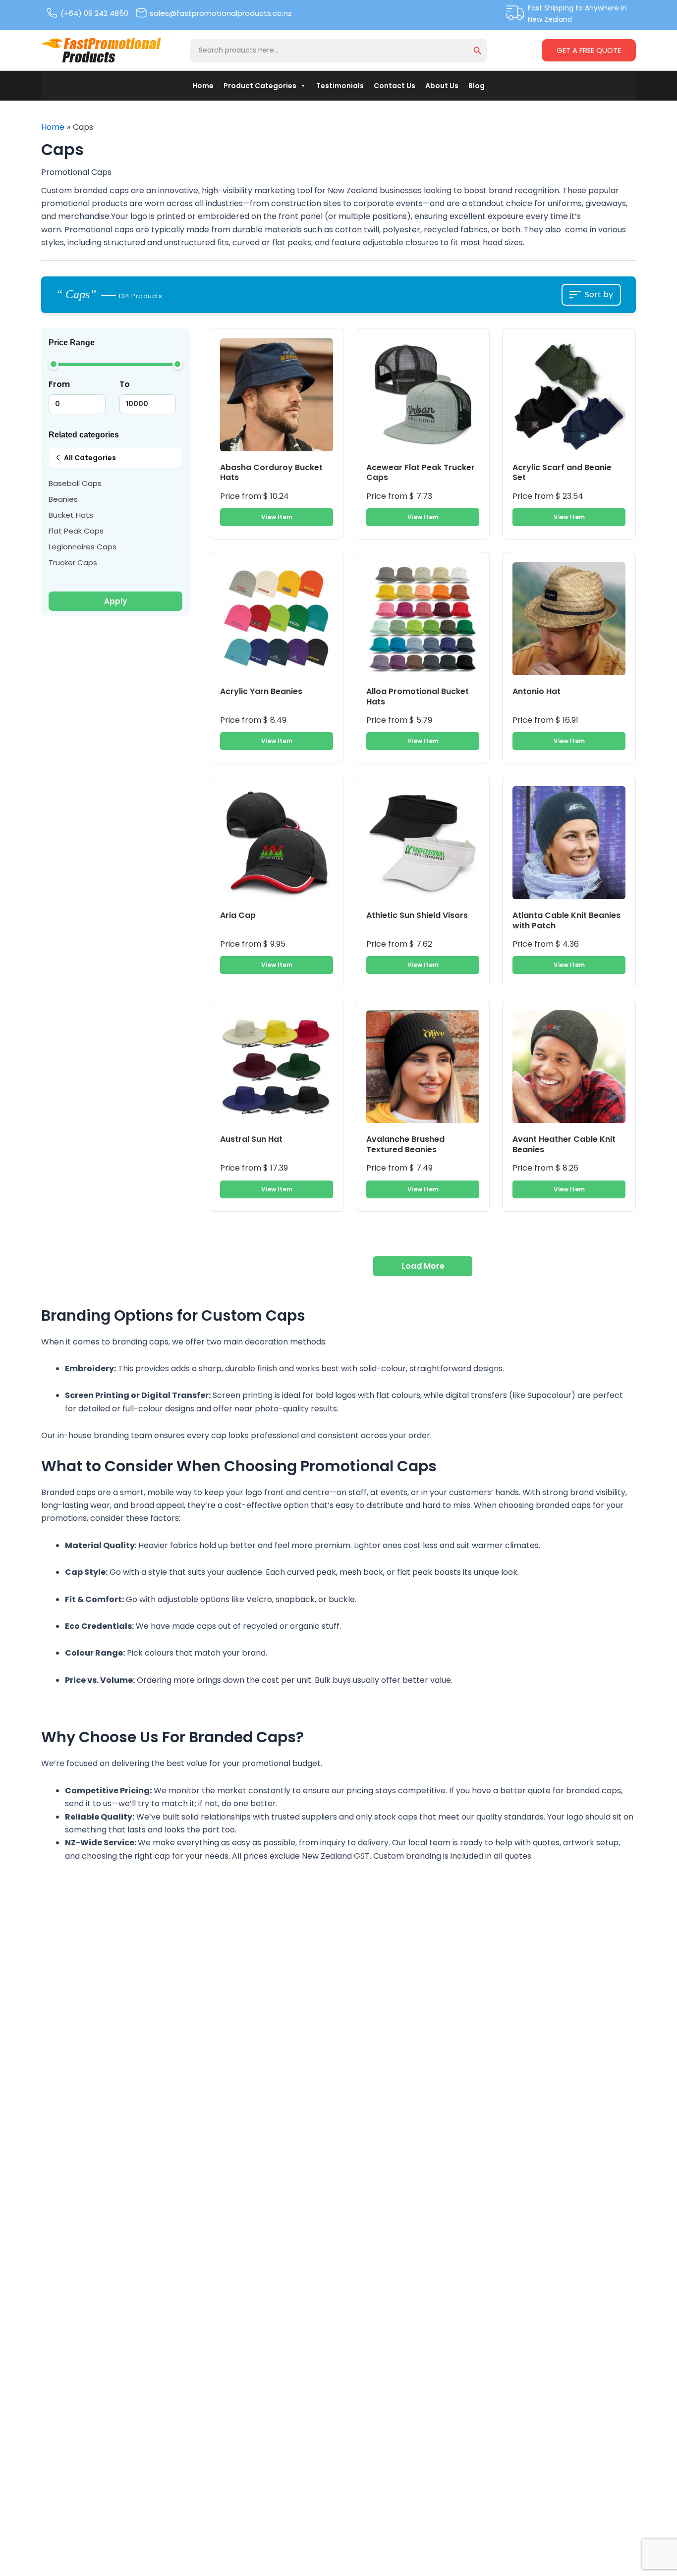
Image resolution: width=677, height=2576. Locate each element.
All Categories (90, 458)
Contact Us (395, 86)
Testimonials (340, 86)
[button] (478, 52)
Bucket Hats (71, 515)
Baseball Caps (75, 483)
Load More (423, 1266)
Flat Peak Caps (76, 531)
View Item (277, 517)
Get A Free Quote (589, 50)
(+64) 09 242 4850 (94, 13)
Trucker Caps (73, 563)
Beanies (63, 499)
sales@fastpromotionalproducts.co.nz (221, 13)
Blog (477, 86)
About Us (442, 86)
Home (203, 86)
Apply (115, 601)
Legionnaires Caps (83, 547)
